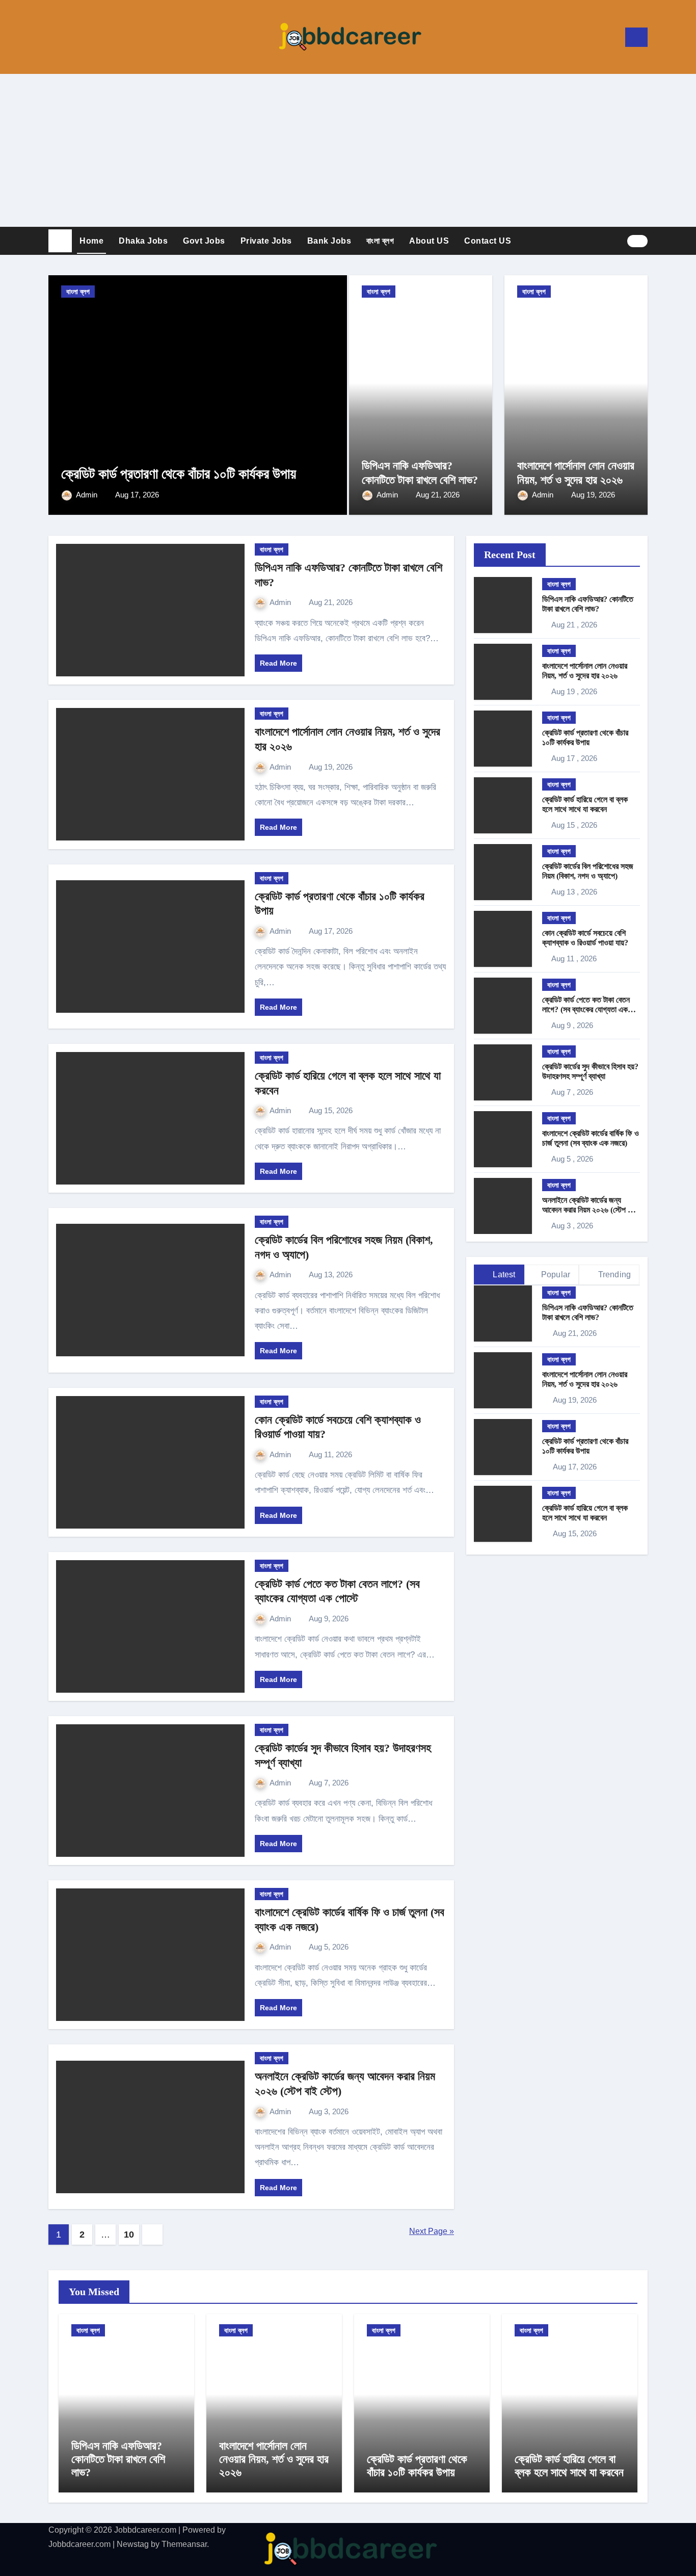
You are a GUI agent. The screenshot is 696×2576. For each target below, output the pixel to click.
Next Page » (432, 2231)
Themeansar (184, 2544)
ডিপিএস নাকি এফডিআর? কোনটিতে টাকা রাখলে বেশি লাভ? (118, 2459)
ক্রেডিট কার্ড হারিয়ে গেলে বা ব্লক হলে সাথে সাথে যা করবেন (569, 2466)
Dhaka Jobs (143, 241)
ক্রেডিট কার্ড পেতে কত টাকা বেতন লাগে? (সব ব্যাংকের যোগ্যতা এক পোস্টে (586, 1009)
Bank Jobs (329, 241)
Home (91, 241)
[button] (333, 393)
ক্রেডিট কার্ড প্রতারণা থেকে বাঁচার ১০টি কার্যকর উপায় (179, 474)
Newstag (133, 2544)
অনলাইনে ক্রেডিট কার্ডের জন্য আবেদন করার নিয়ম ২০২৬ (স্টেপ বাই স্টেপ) (589, 1210)
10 (129, 2235)
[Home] (60, 241)
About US (429, 241)
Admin (88, 495)
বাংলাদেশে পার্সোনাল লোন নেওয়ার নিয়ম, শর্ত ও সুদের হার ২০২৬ (274, 2459)
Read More (278, 663)
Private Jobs (266, 241)
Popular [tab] (556, 1274)
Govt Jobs (204, 241)
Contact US (488, 241)
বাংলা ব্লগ (380, 241)
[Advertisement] (348, 150)
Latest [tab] (503, 1274)
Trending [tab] (613, 1274)
